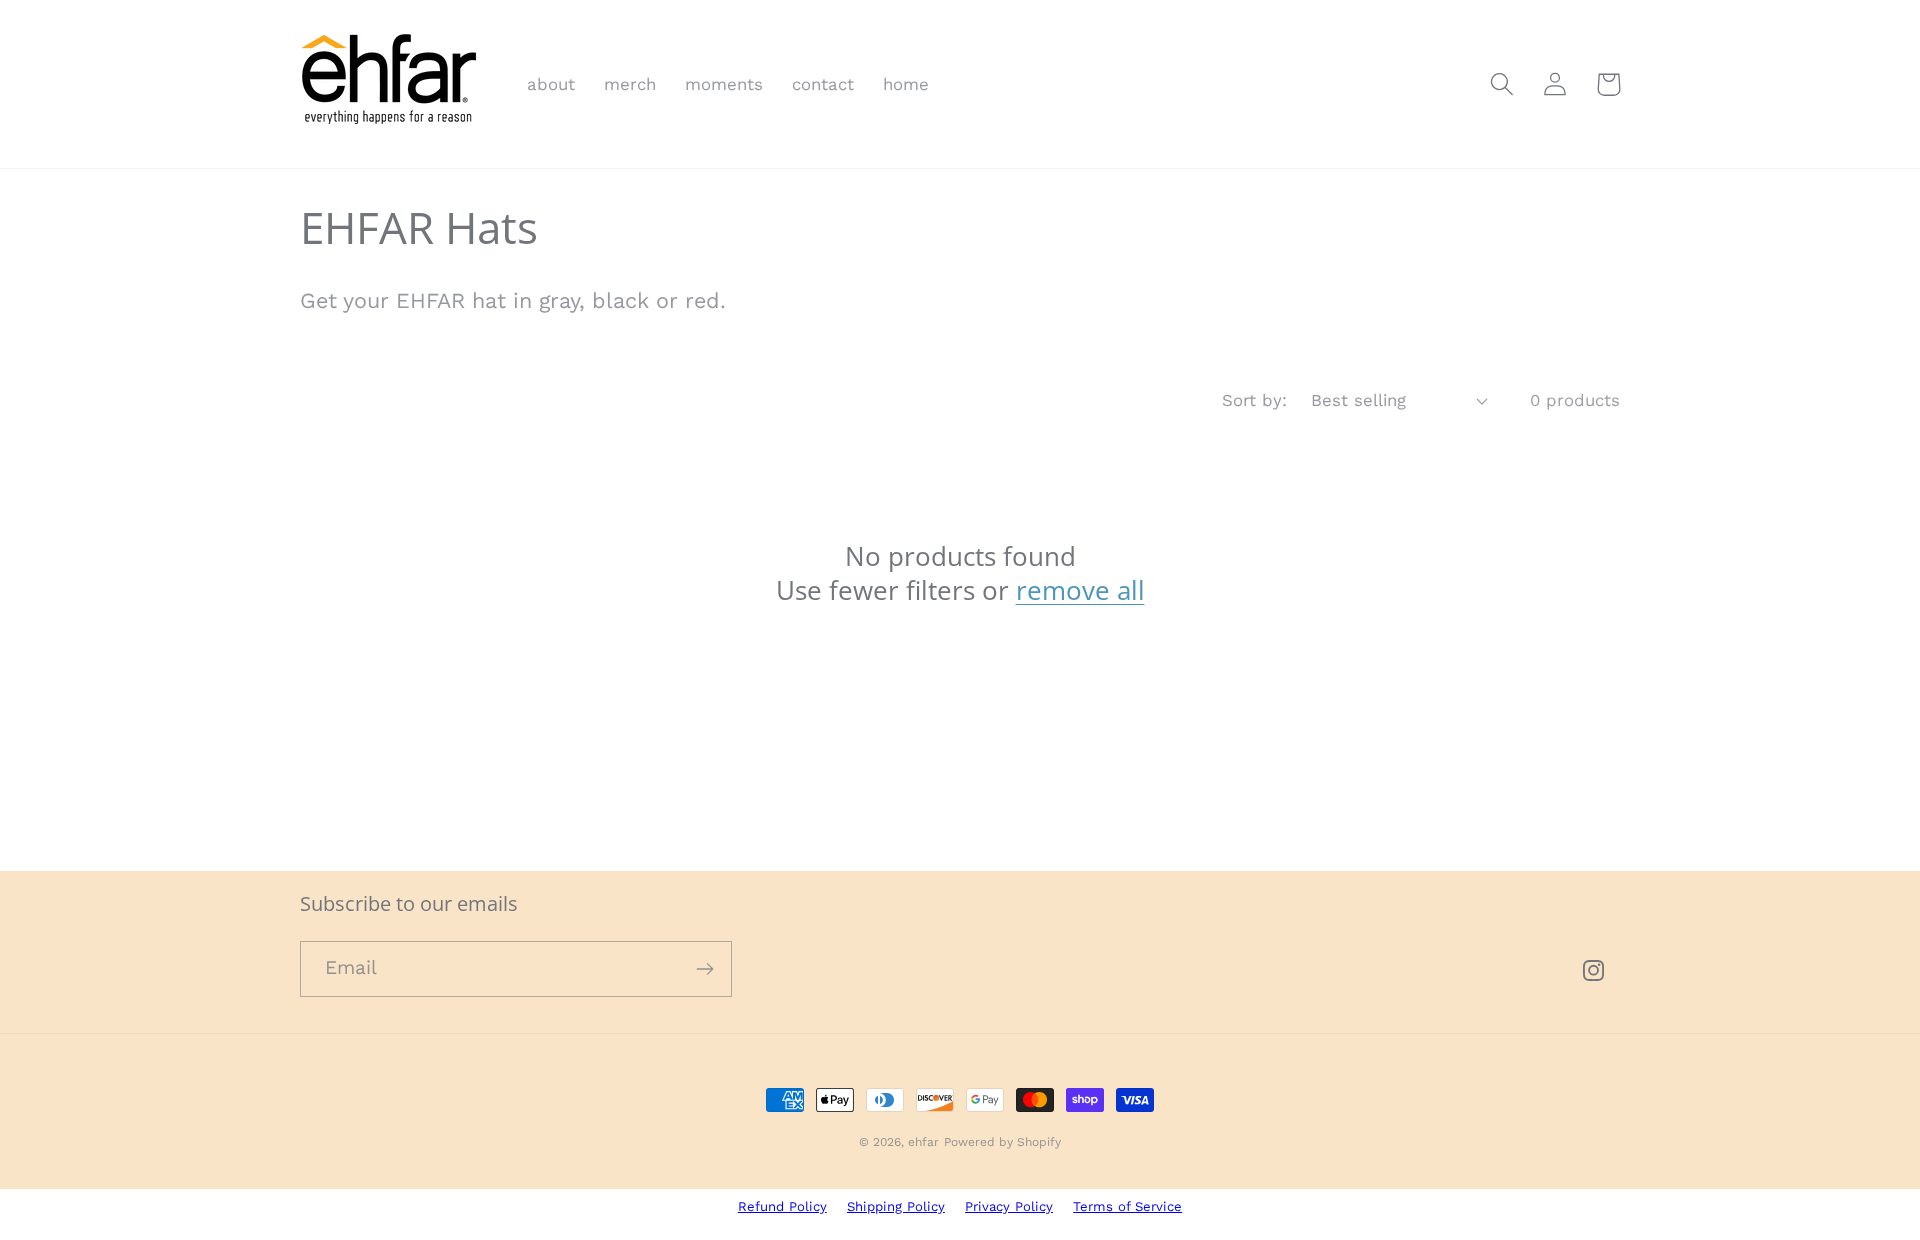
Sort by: (1254, 400)
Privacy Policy (1009, 1206)
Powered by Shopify (1002, 1142)
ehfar (923, 1142)
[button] (1502, 84)
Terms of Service (1127, 1206)
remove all (1080, 590)
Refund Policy (782, 1206)
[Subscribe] (704, 969)
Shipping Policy (896, 1206)
